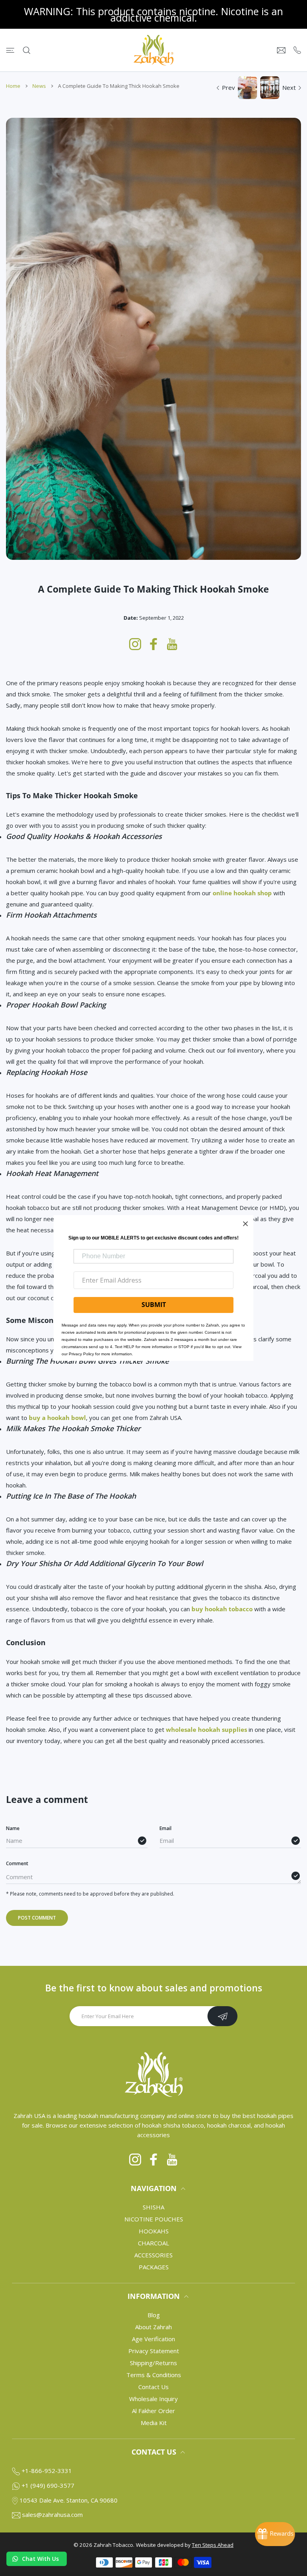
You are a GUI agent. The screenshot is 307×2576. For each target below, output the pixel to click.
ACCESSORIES (153, 2255)
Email (165, 1828)
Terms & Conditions (154, 2375)
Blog (154, 2315)
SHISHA (153, 2207)
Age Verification (153, 2339)
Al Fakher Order (153, 2411)
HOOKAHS (154, 2231)
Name (13, 1828)
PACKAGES (154, 2267)
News (39, 86)
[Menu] (10, 50)
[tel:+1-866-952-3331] (297, 50)
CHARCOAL (153, 2243)
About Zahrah (153, 2327)
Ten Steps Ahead (213, 2545)
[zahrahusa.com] (153, 50)
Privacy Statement (154, 2351)
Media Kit (154, 2423)
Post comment (37, 1918)
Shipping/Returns (153, 2363)
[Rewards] (275, 2534)
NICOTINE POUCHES (154, 2219)
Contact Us (153, 2387)
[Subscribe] (222, 2016)
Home (13, 86)
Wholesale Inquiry (153, 2399)
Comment (17, 1863)
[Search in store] (27, 50)
